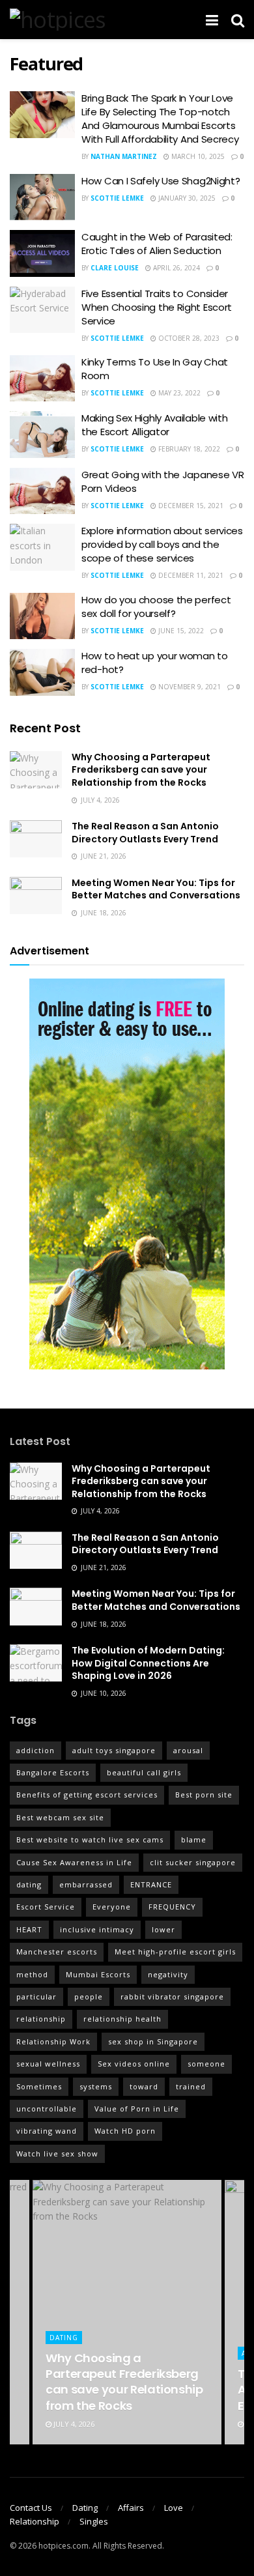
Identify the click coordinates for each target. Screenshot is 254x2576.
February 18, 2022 (188, 449)
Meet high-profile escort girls (175, 1952)
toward (144, 2086)
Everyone (112, 1907)
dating (29, 1884)
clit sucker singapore (193, 1862)
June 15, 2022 (180, 631)
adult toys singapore (114, 1750)
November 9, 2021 (189, 687)
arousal (188, 1750)
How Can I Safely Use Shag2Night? (161, 181)
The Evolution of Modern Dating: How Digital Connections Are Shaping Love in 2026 (148, 1663)
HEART (29, 1929)
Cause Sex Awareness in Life (74, 1862)
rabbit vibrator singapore (172, 1996)
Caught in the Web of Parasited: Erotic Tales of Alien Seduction (157, 244)
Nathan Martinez (124, 156)
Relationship (35, 2521)
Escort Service (46, 1907)
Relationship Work (53, 2041)
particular (36, 1996)
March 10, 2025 (197, 156)
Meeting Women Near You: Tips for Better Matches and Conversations (156, 889)
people (89, 1996)
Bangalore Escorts (53, 1772)
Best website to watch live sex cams (90, 1839)
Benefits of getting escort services (87, 1795)
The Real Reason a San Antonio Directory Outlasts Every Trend (145, 833)
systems (96, 2086)
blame (194, 1839)
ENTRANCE (151, 1884)
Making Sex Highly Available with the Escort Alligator (154, 425)
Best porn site (204, 1795)
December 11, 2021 (190, 575)
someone (206, 2064)
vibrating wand (47, 2131)
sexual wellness (48, 2064)
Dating (64, 2338)
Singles (94, 2521)
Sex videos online (134, 2064)
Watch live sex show (57, 2154)
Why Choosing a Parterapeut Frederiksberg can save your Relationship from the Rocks (141, 770)
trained (191, 2086)
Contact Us (31, 2508)
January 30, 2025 (186, 198)
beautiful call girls (144, 1772)
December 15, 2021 (190, 506)
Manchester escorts (57, 1952)
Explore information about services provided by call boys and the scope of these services (162, 544)
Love (174, 2508)
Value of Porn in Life (137, 2109)
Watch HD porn (125, 2131)
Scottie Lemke (117, 198)
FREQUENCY (172, 1907)
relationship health (122, 2019)
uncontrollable (47, 2109)
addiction (35, 1750)
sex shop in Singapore (153, 2041)
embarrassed (86, 1884)
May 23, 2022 (178, 393)
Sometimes (39, 2086)
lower (163, 1929)
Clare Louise (115, 268)
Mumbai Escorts (98, 1974)
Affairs (131, 2508)
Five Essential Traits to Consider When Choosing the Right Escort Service (157, 307)
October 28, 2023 (188, 338)
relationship (41, 2019)
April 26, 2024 (176, 268)
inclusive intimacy (97, 1929)
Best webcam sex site (60, 1817)
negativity (168, 1974)
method (32, 1974)
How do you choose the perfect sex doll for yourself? (156, 607)
